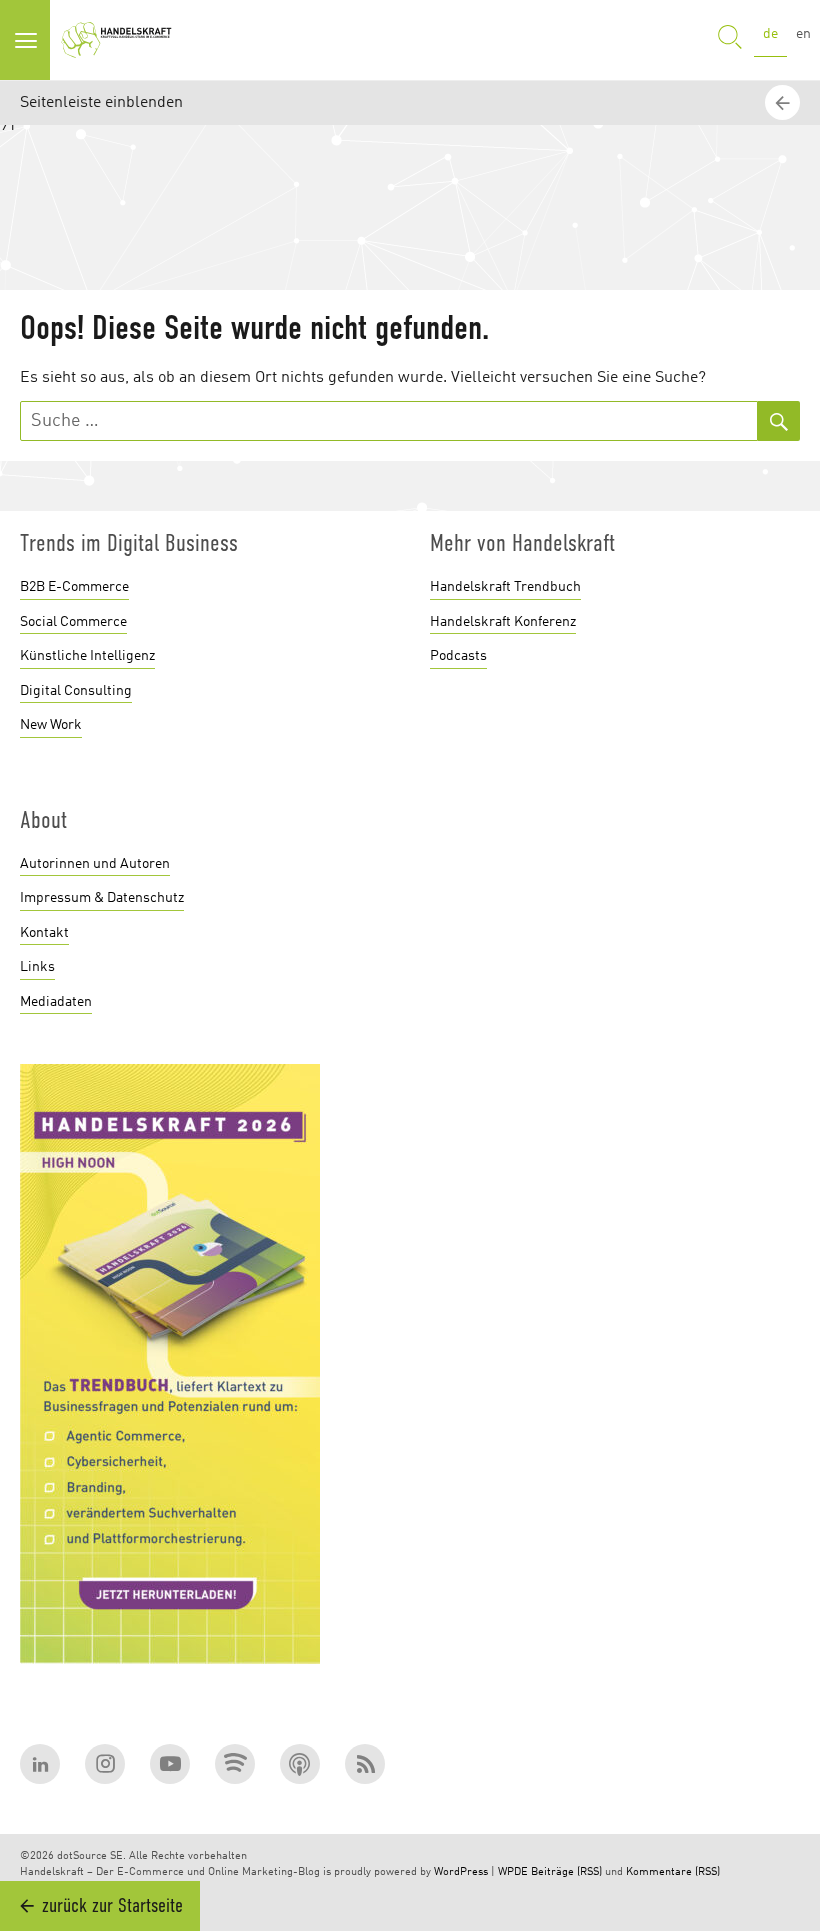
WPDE (513, 1872)
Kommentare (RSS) (673, 1872)
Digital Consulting (76, 691)
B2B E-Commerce (74, 587)
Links (37, 967)
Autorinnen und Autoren (95, 864)
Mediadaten (56, 1002)
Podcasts (458, 656)
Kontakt (44, 933)
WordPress (461, 1872)
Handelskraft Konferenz (503, 622)
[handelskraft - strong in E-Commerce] (120, 40)
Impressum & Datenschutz (102, 898)
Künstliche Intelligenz (87, 656)
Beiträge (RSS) (566, 1872)
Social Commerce (73, 622)
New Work (51, 725)
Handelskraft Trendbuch (505, 587)
